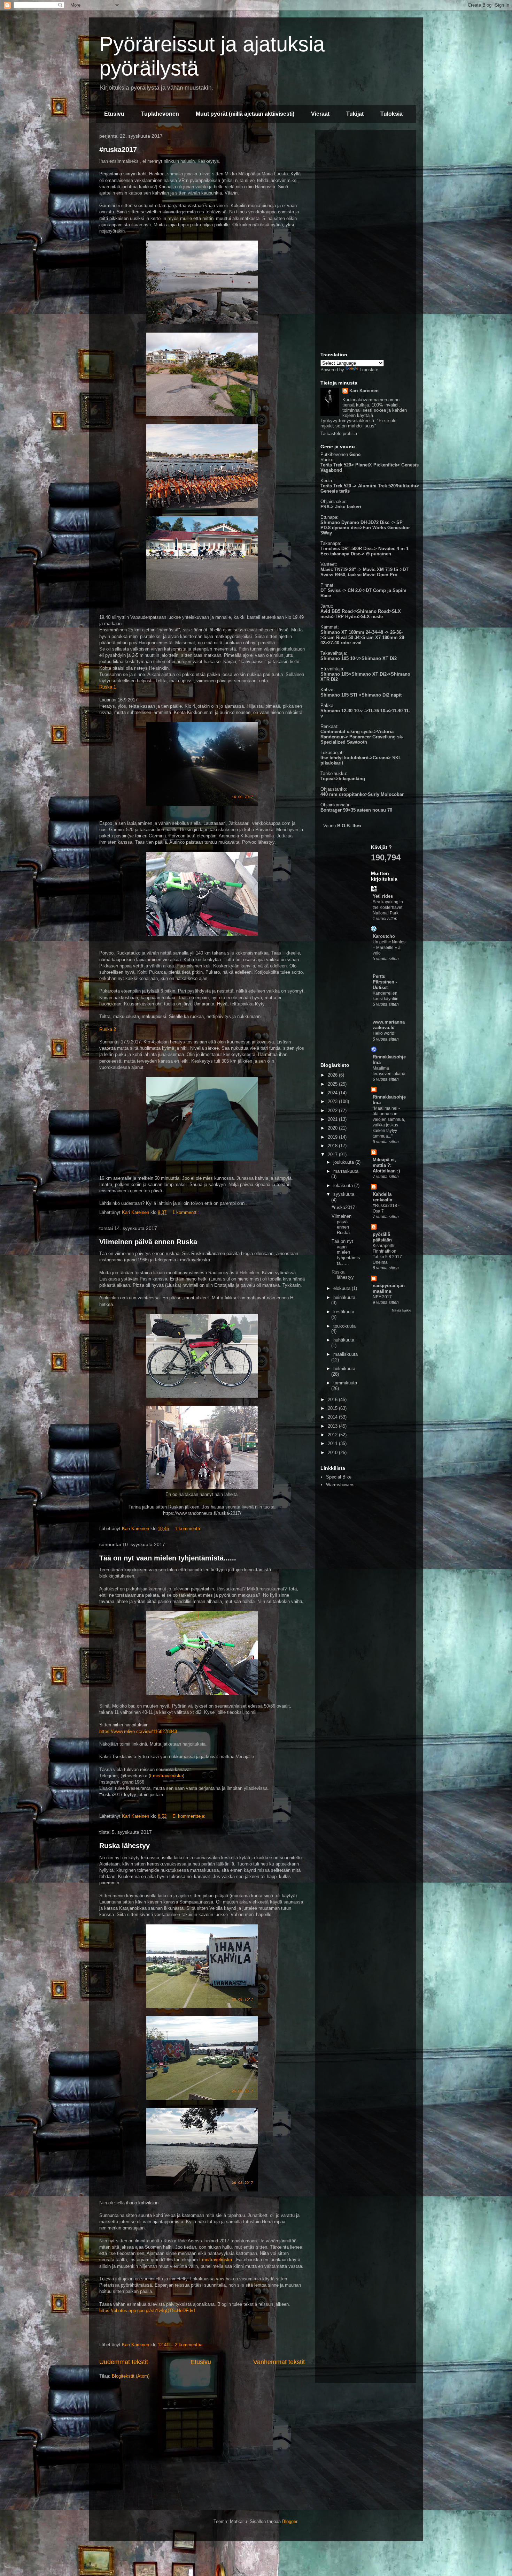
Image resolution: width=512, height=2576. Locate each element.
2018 (333, 1146)
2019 (333, 1137)
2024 (333, 1093)
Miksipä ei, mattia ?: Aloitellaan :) (386, 1165)
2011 (333, 1443)
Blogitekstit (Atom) (131, 2376)
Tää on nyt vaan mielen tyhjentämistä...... (168, 1558)
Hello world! (384, 1033)
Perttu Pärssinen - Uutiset (385, 982)
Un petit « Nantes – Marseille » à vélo (389, 948)
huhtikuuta (344, 1340)
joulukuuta (344, 1162)
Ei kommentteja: (190, 1816)
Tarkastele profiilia (339, 434)
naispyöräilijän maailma (389, 1288)
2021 (333, 1119)
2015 (333, 1408)
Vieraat (320, 114)
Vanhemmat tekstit (279, 2362)
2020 (333, 1128)
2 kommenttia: (190, 2345)
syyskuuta (344, 1194)
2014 (333, 1417)
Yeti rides (383, 896)
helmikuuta (344, 1369)
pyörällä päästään (382, 1237)
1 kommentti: (186, 1212)
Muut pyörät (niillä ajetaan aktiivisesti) (245, 114)
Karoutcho (384, 936)
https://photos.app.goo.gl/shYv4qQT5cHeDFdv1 (148, 2311)
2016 (333, 1400)
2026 (333, 1075)
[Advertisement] (366, 240)
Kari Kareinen (364, 391)
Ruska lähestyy (125, 1846)
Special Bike (339, 1477)
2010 (333, 1453)
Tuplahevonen (160, 114)
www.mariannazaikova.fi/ (389, 1025)
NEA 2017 (382, 1297)
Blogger (290, 2521)
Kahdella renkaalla (382, 1197)
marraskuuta (346, 1171)
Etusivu (114, 114)
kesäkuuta (344, 1312)
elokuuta (343, 1288)
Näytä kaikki (401, 1310)
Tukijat (355, 114)
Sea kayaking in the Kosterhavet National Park (388, 907)
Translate (369, 370)
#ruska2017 (118, 150)
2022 (333, 1111)
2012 (333, 1435)
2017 (333, 1154)
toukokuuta (344, 1326)
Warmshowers (340, 1485)
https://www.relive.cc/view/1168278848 (138, 1731)
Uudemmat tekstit (124, 2362)
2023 (333, 1101)
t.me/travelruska (166, 1776)
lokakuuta (344, 1186)
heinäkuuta (344, 1297)
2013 (333, 1426)
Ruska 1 (108, 687)
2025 (333, 1084)
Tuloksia (391, 114)
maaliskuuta (346, 1354)
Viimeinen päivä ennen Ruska (148, 1242)
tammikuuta (345, 1383)
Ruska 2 (108, 1029)
